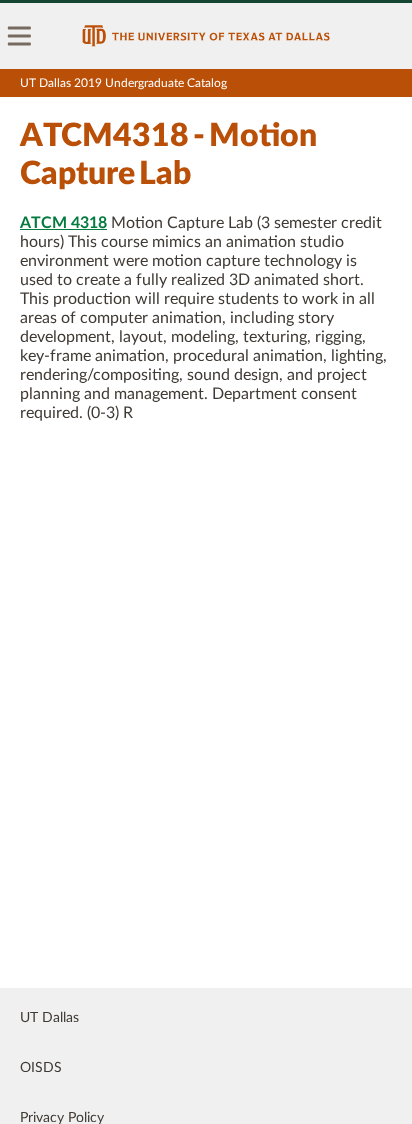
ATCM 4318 (63, 223)
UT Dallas (49, 1018)
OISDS (41, 1068)
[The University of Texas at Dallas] (206, 36)
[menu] (20, 36)
